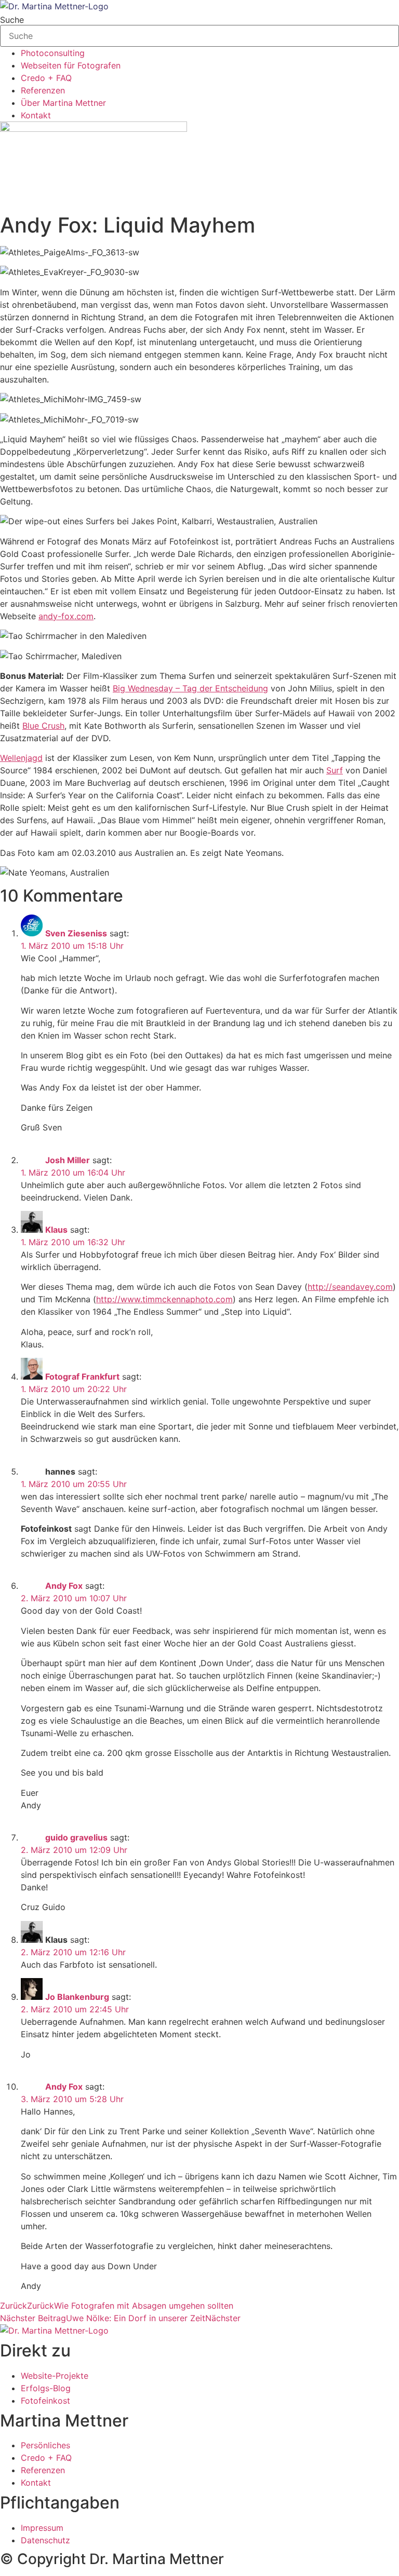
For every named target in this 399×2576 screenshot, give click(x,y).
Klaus (56, 1230)
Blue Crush (43, 726)
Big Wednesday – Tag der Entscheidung (190, 688)
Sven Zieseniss (76, 933)
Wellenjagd (21, 758)
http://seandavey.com (350, 1287)
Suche (12, 20)
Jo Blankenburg (77, 1997)
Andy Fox (64, 1586)
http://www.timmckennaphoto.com (164, 1299)
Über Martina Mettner (63, 103)
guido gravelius (76, 1837)
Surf (335, 770)
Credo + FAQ (46, 78)
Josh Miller (68, 1160)
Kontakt (36, 115)
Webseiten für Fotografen (71, 65)
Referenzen (43, 90)
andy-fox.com (66, 616)
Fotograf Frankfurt (82, 1376)
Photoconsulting (53, 53)
